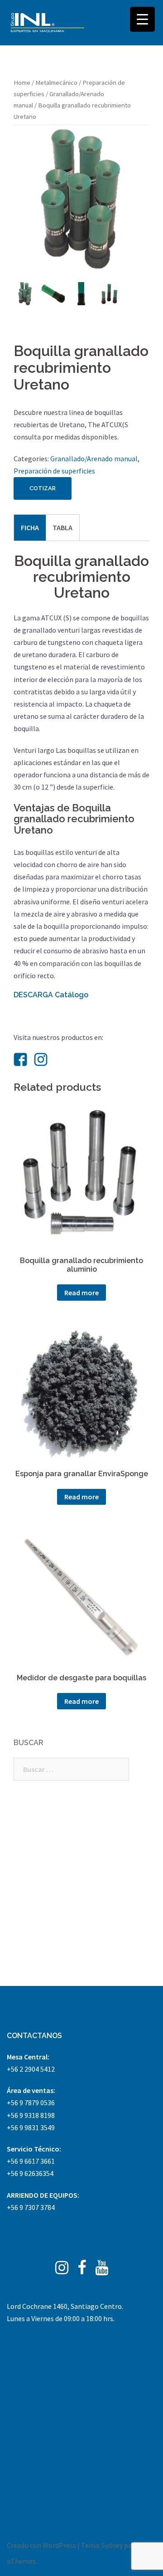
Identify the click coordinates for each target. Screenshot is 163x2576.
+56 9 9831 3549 (31, 2127)
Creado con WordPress (41, 2545)
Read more (81, 1293)
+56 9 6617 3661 (31, 2161)
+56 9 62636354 (30, 2173)
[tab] (30, 527)
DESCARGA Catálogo (51, 995)
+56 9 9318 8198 (31, 2115)
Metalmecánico (56, 83)
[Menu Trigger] (142, 19)
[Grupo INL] (48, 23)
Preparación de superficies (54, 471)
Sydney (112, 2545)
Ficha (30, 527)
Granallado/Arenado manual (94, 459)
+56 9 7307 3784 (31, 2207)
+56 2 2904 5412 (31, 2069)
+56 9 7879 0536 (31, 2103)
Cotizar (43, 488)
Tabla (62, 527)
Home (22, 83)
